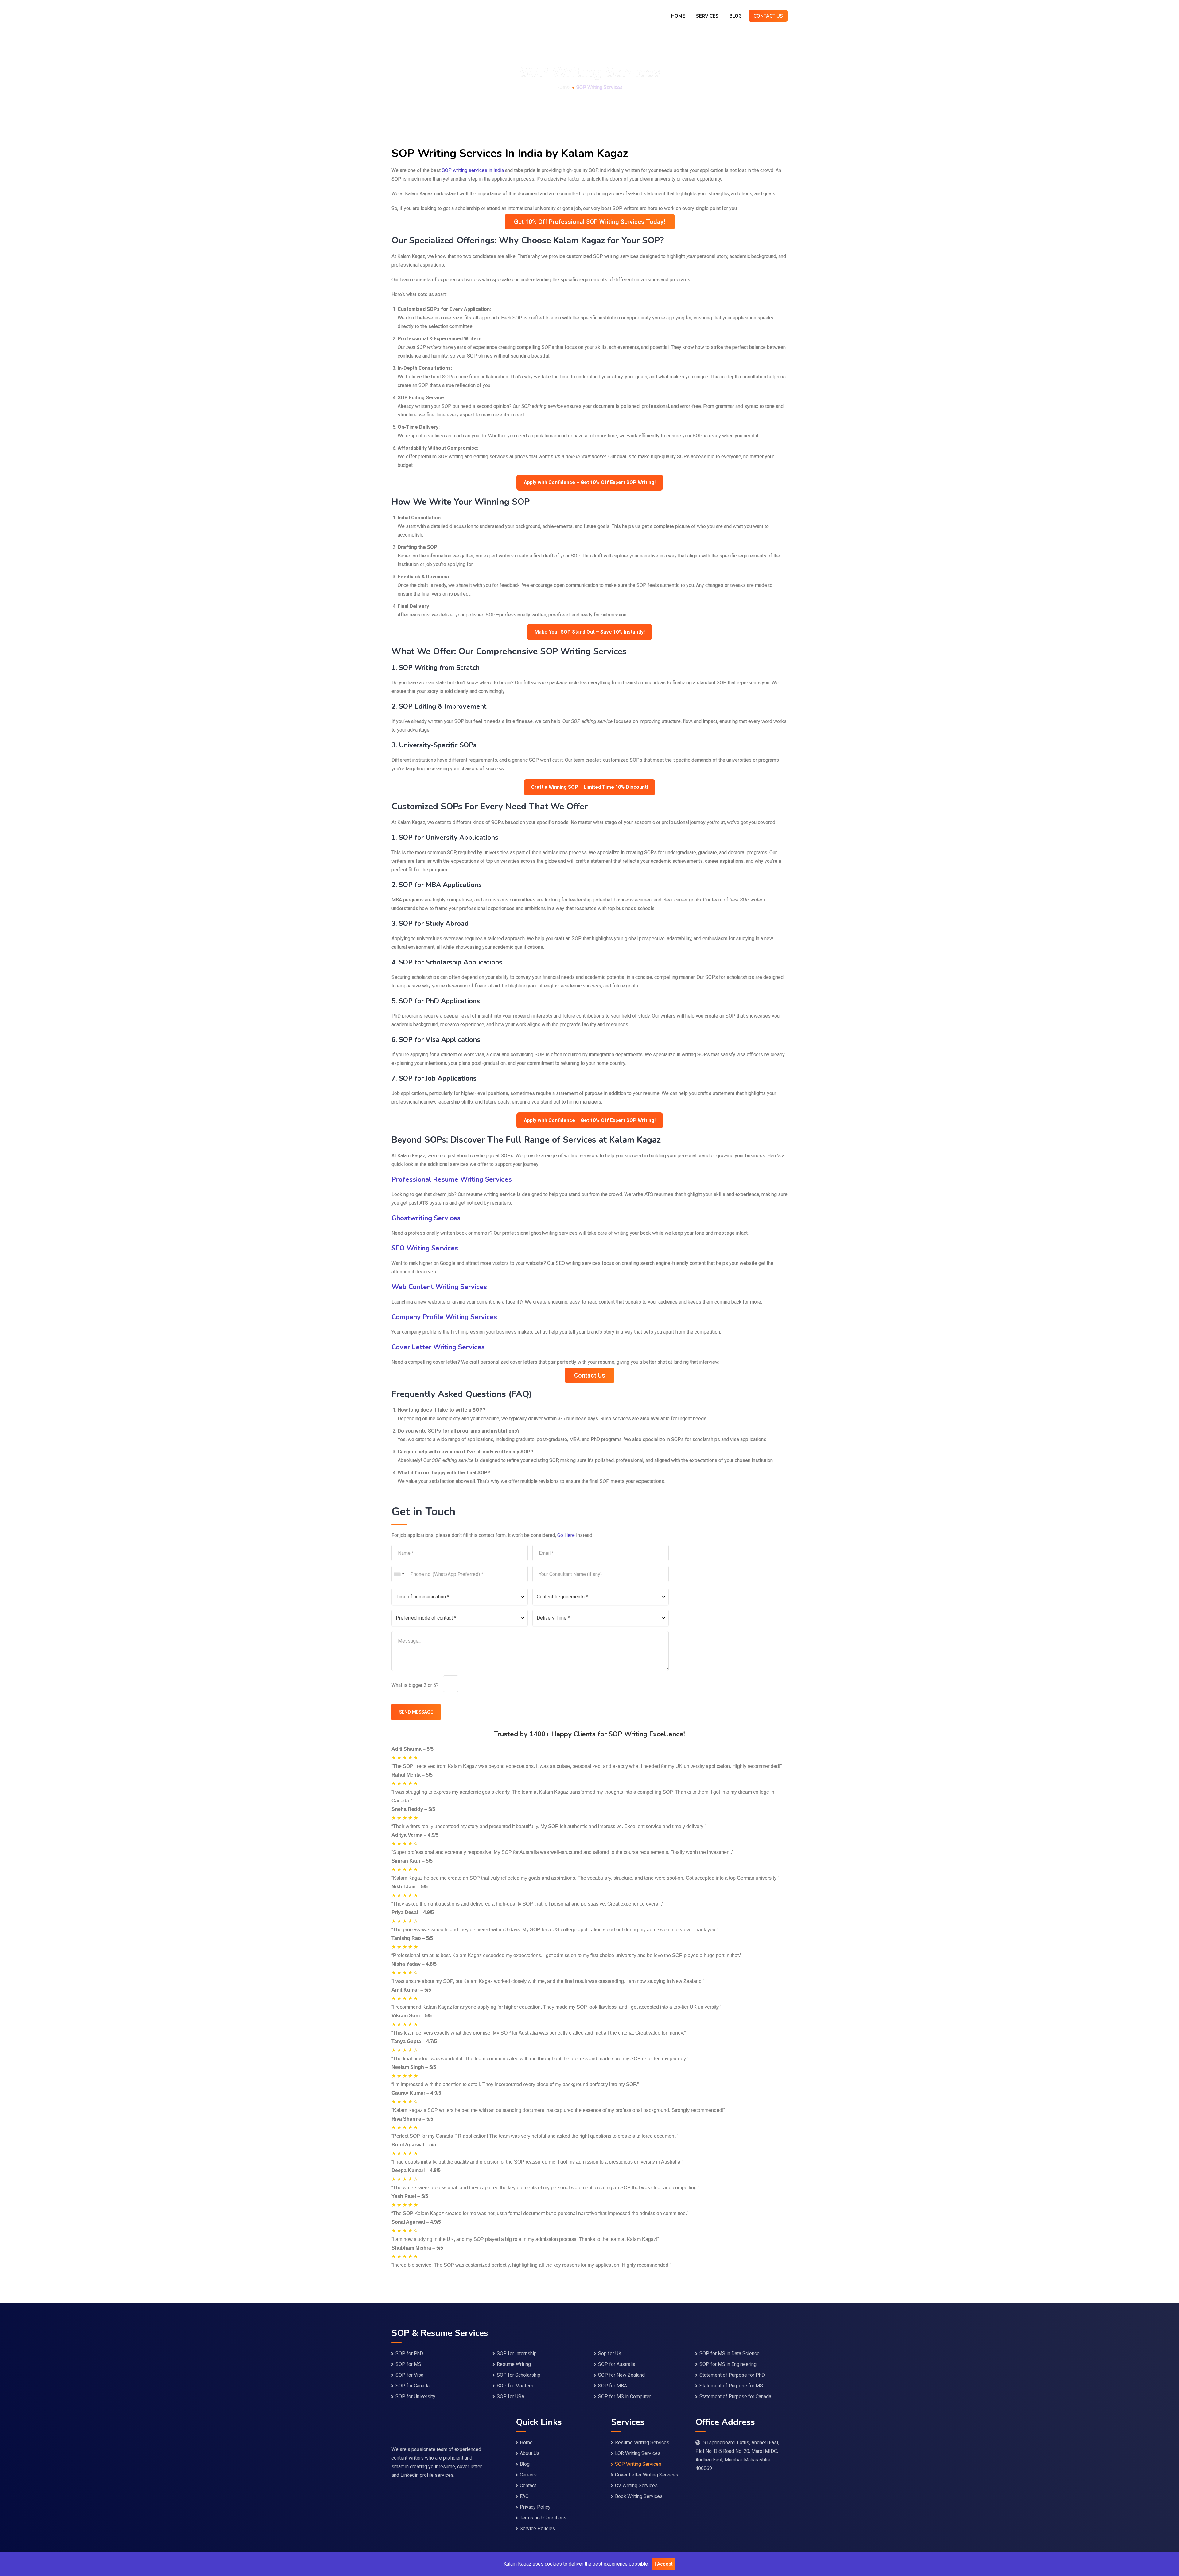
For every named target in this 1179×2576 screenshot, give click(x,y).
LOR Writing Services (638, 2453)
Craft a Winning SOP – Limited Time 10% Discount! (589, 787)
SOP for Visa (409, 2375)
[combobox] (399, 1574)
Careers (528, 2475)
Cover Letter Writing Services (647, 2475)
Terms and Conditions (543, 2518)
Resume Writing (514, 2364)
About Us (530, 2453)
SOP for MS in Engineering (728, 2364)
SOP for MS (408, 2364)
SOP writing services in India (473, 170)
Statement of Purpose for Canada (735, 2396)
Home (678, 16)
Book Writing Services (639, 2496)
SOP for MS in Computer (625, 2396)
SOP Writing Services (638, 2464)
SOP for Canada (412, 2386)
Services (707, 16)
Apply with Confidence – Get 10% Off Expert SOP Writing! (590, 482)
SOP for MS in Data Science (730, 2353)
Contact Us (768, 16)
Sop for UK (610, 2353)
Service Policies (537, 2529)
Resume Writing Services (642, 2443)
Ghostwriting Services (426, 1218)
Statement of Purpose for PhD (732, 2375)
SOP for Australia (617, 2364)
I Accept (664, 2564)
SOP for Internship (517, 2353)
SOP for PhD (409, 2353)
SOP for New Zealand (621, 2375)
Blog (736, 16)
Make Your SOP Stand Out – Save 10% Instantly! (590, 632)
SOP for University (415, 2396)
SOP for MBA (613, 2386)
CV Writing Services (636, 2486)
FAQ (524, 2496)
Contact (528, 2486)
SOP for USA (511, 2396)
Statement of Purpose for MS (731, 2386)
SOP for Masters (515, 2386)
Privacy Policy (535, 2507)
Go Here (566, 1535)
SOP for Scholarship (519, 2375)
